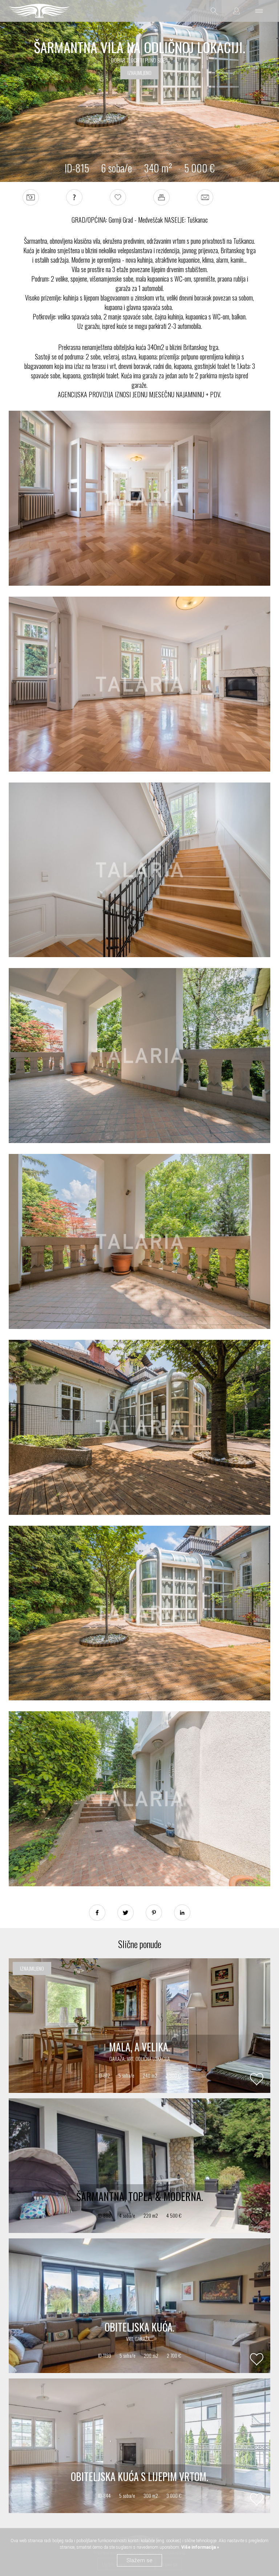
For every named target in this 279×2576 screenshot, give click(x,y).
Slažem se (139, 2560)
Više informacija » (200, 2547)
